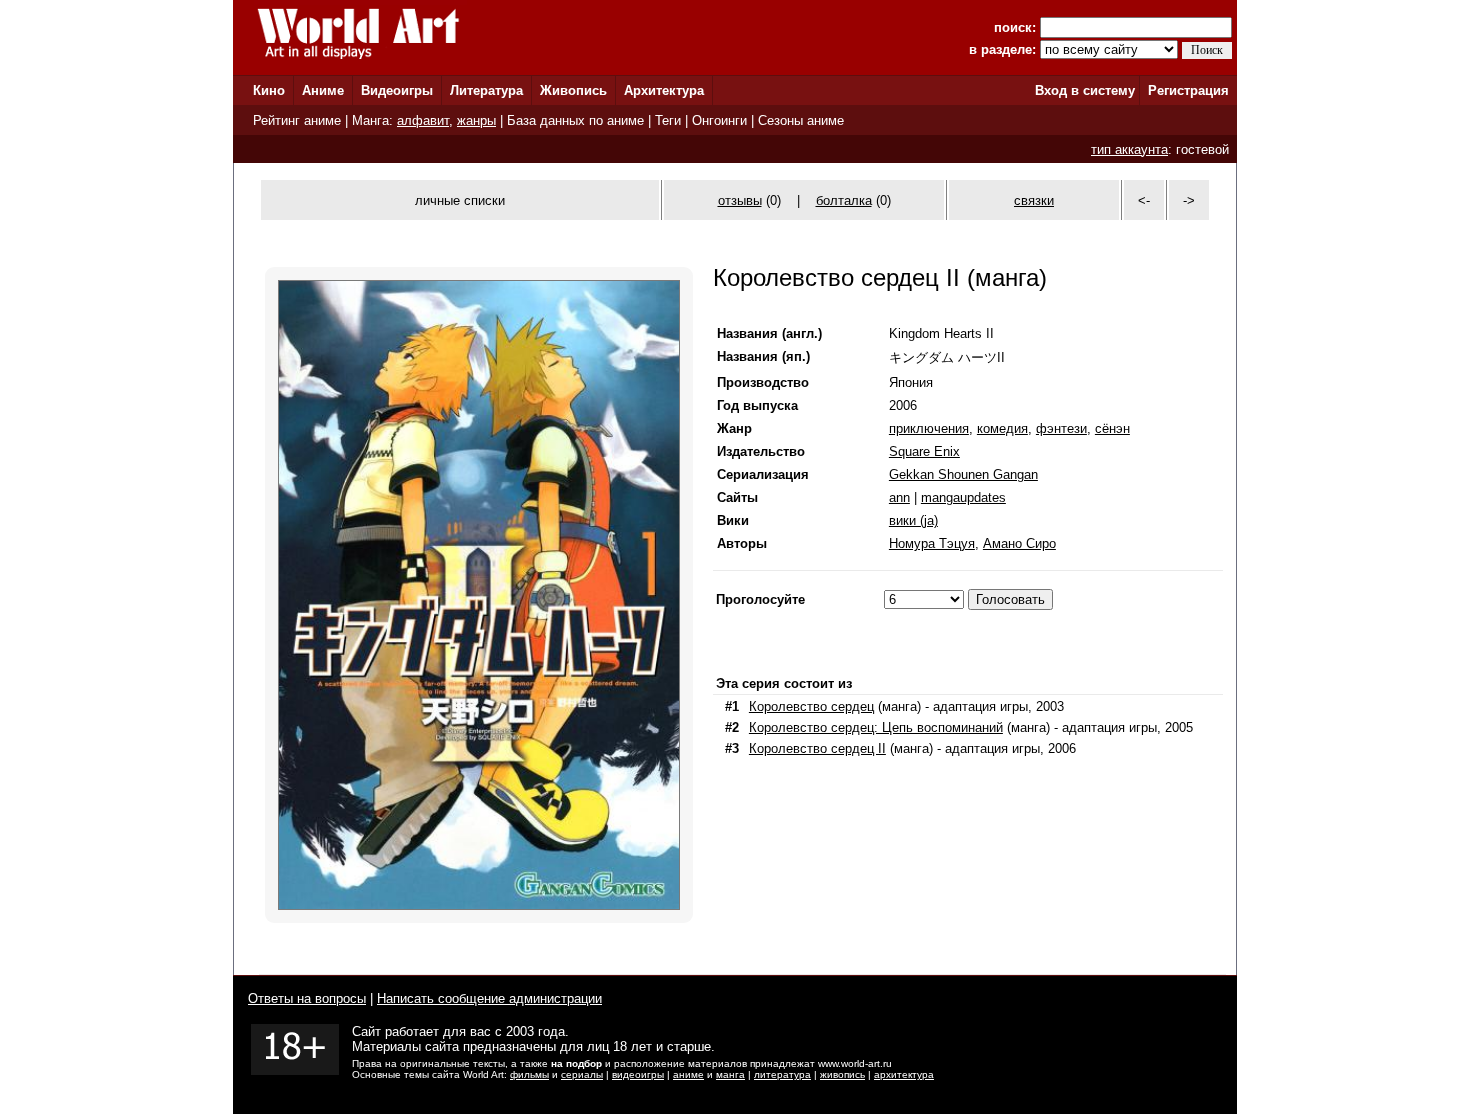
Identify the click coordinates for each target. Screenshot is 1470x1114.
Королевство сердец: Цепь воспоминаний (876, 727)
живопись (842, 1074)
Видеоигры (397, 90)
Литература (486, 90)
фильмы (529, 1074)
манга (730, 1074)
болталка (844, 200)
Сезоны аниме (801, 120)
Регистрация (1188, 90)
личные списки (460, 200)
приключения (929, 428)
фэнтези (1061, 428)
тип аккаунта (1129, 149)
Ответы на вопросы (307, 998)
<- (1144, 200)
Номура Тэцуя (932, 543)
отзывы (740, 200)
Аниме (323, 90)
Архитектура (664, 90)
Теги (668, 120)
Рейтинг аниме (297, 120)
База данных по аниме (575, 120)
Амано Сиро (1019, 543)
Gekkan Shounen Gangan (963, 474)
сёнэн (1112, 428)
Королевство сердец (811, 706)
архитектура (904, 1074)
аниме (688, 1074)
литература (782, 1074)
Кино (269, 90)
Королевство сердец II (817, 748)
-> (1189, 200)
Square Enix (924, 451)
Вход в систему (1085, 90)
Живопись (573, 90)
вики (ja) (913, 520)
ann (899, 497)
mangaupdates (963, 497)
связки (1034, 200)
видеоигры (638, 1074)
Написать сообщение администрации (489, 998)
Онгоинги (719, 120)
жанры (476, 120)
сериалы (582, 1074)
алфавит (423, 120)
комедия (1002, 428)
